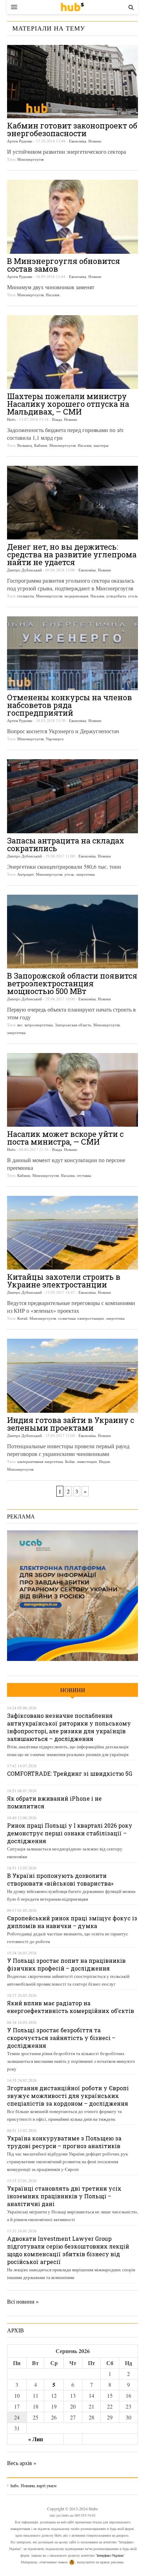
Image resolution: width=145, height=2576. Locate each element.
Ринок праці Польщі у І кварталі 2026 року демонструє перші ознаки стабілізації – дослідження (70, 1833)
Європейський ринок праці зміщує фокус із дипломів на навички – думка (72, 1922)
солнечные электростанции (81, 1318)
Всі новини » (23, 2301)
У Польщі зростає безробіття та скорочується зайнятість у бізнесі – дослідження (61, 2038)
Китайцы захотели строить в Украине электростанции (64, 1281)
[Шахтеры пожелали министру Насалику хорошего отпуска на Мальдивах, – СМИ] (72, 352)
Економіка (78, 141)
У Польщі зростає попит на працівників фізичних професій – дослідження (66, 1964)
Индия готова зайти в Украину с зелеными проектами (71, 1424)
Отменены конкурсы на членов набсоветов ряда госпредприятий (70, 705)
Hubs (11, 419)
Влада (57, 419)
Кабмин (41, 445)
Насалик (53, 295)
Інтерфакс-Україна (110, 2555)
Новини (95, 141)
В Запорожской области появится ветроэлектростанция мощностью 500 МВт (72, 983)
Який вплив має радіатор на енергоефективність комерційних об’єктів (71, 2007)
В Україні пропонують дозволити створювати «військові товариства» (60, 1879)
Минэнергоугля (30, 159)
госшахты (26, 596)
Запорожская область (73, 1025)
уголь (133, 596)
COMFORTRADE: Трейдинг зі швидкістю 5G (70, 1773)
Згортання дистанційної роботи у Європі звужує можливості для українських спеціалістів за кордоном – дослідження (68, 2096)
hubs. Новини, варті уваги (72, 7)
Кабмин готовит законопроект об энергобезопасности (72, 129)
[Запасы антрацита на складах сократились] (72, 796)
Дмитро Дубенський (24, 570)
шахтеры (101, 445)
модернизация (76, 596)
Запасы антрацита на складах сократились (66, 844)
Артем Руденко (20, 141)
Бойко (70, 1461)
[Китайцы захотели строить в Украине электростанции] (72, 1233)
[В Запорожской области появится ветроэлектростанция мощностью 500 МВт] (72, 932)
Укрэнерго (55, 739)
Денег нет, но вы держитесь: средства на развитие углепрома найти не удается (72, 554)
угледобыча (116, 596)
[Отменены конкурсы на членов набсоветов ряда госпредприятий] (72, 653)
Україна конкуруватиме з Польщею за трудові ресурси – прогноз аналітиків (64, 2142)
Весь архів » (22, 2463)
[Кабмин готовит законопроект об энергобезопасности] (72, 82)
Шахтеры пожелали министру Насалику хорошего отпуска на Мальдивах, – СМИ (68, 404)
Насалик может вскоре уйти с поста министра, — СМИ (65, 1138)
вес (20, 1025)
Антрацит (26, 874)
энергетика (85, 874)
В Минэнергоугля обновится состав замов (64, 265)
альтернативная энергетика (40, 1461)
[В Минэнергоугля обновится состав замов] (72, 217)
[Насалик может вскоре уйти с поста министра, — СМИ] (72, 1090)
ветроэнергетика (39, 1025)
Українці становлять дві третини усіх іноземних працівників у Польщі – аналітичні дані (64, 2196)
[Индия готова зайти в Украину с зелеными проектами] (72, 1376)
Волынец (25, 445)
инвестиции (87, 1461)
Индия (104, 1461)
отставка (84, 1175)
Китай (22, 1318)
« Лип (36, 2439)
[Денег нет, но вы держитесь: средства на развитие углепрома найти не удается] (72, 503)
